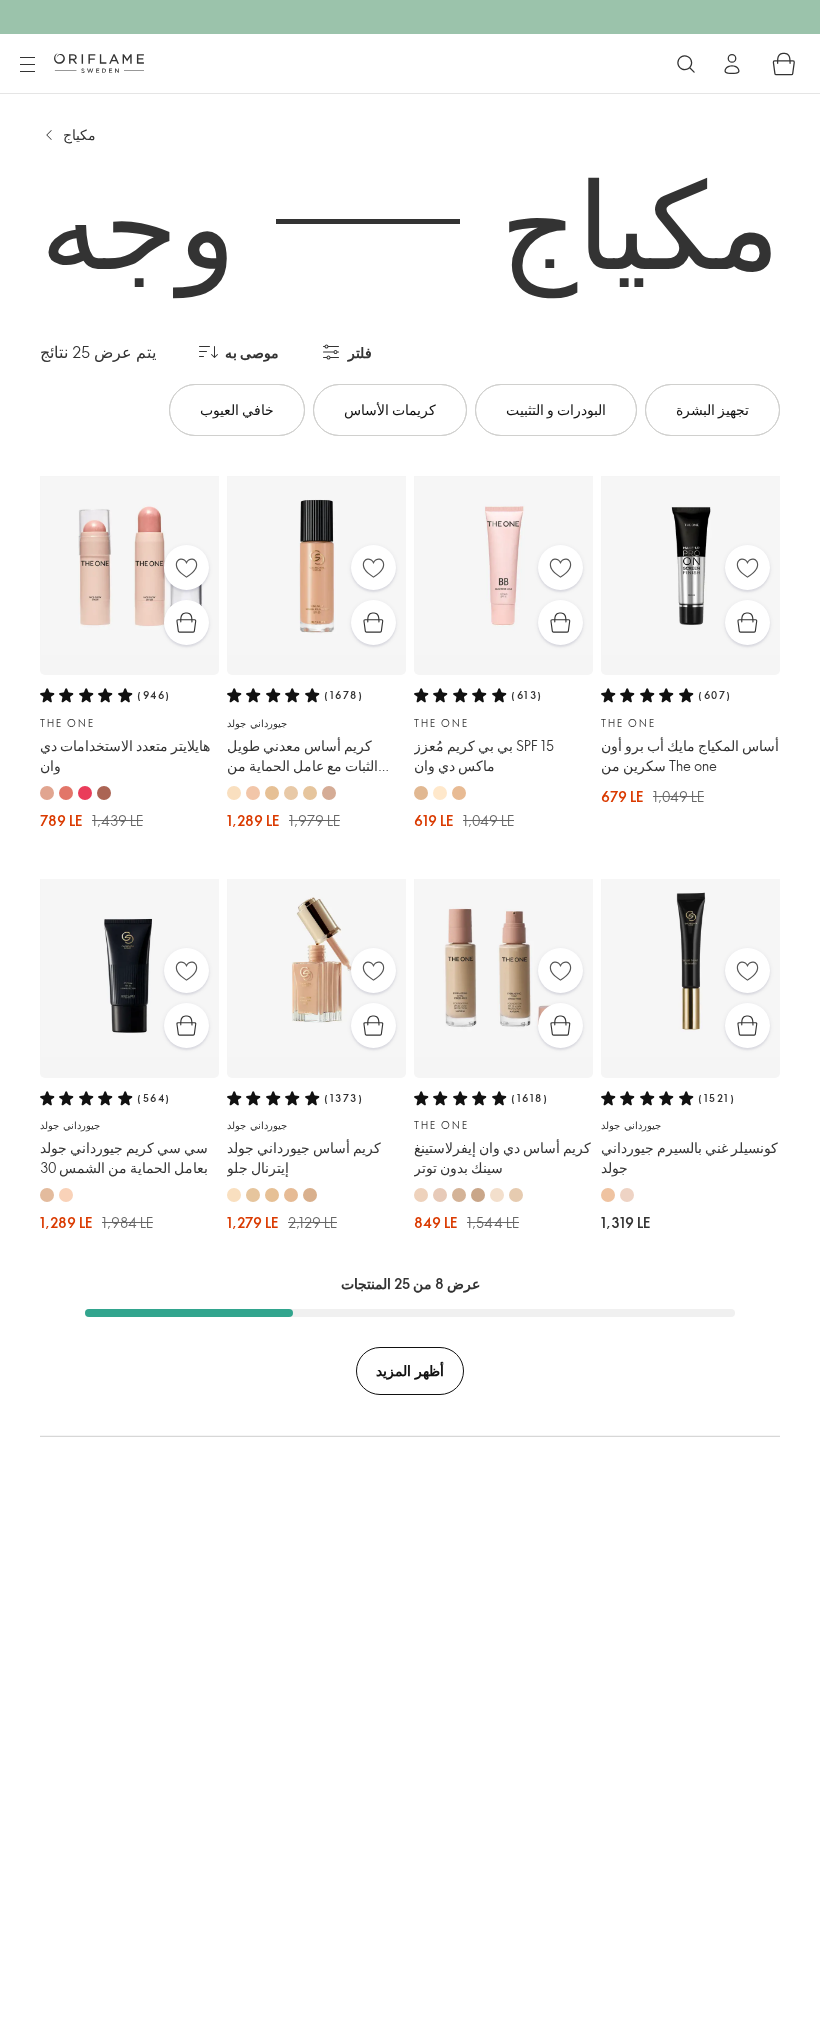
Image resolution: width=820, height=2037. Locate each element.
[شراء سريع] (186, 622)
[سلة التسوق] (784, 64)
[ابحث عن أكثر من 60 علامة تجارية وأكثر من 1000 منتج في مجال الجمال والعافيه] (686, 64)
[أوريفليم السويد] (99, 63)
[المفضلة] (186, 567)
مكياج (79, 134)
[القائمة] (27, 65)
